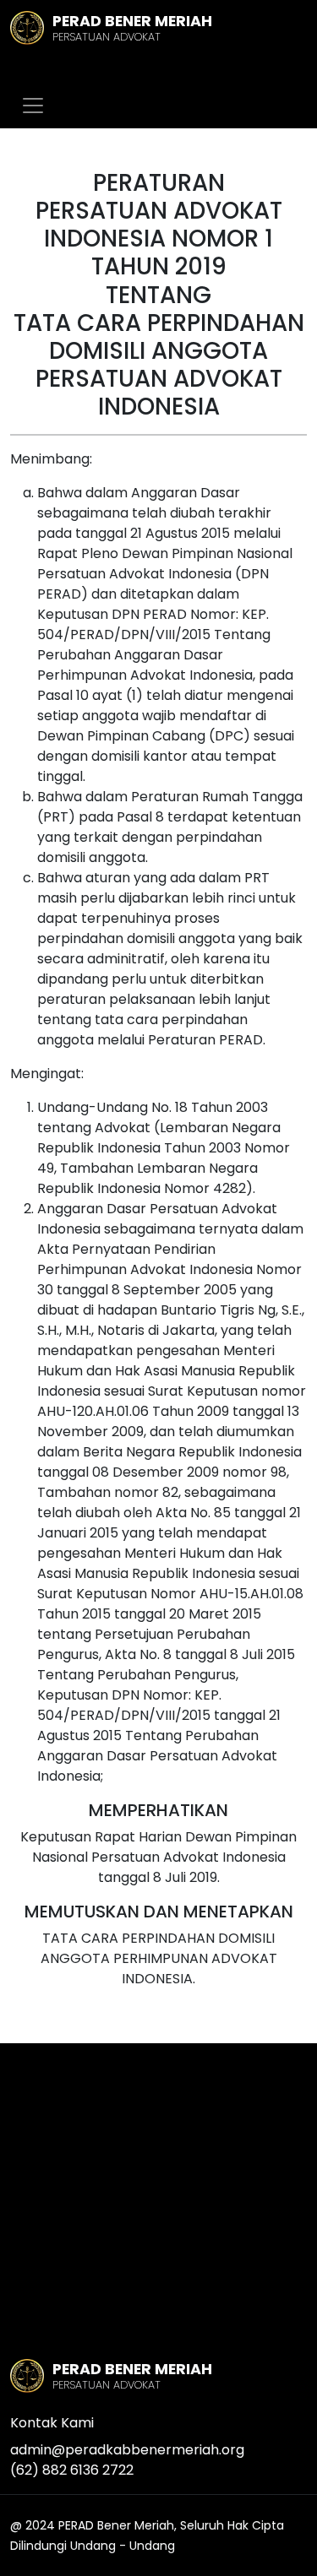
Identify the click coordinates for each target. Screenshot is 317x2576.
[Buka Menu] (33, 106)
